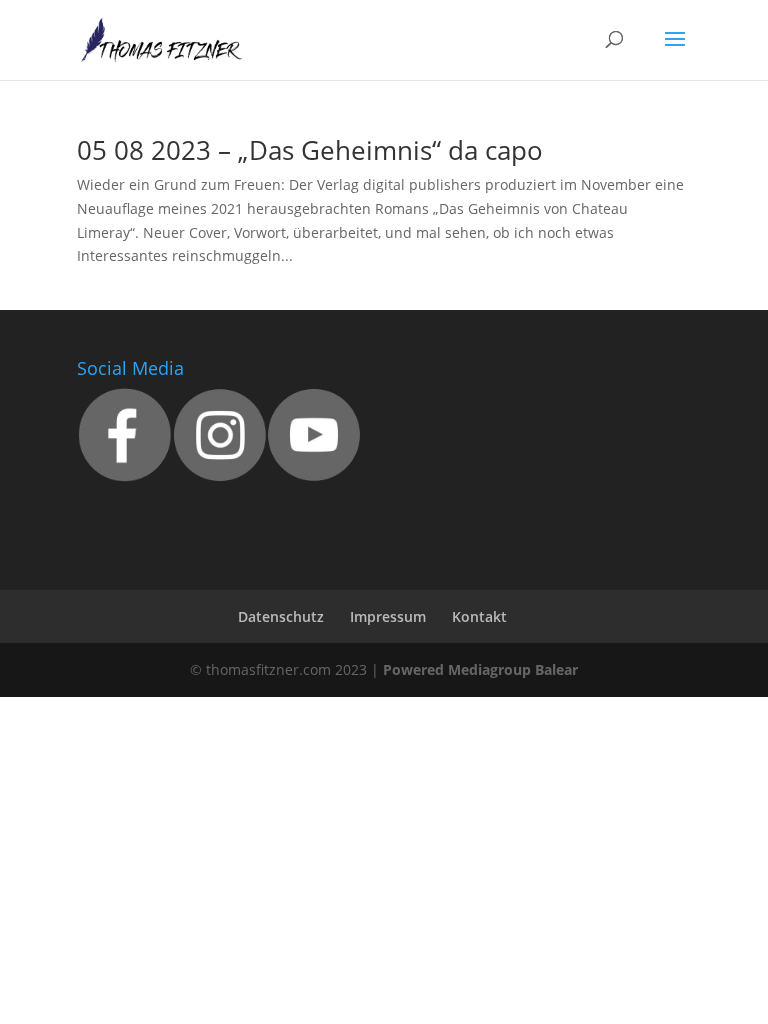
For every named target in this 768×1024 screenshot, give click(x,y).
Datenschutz (281, 616)
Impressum (388, 616)
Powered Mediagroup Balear (480, 669)
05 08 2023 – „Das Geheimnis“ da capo (310, 150)
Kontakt (479, 616)
